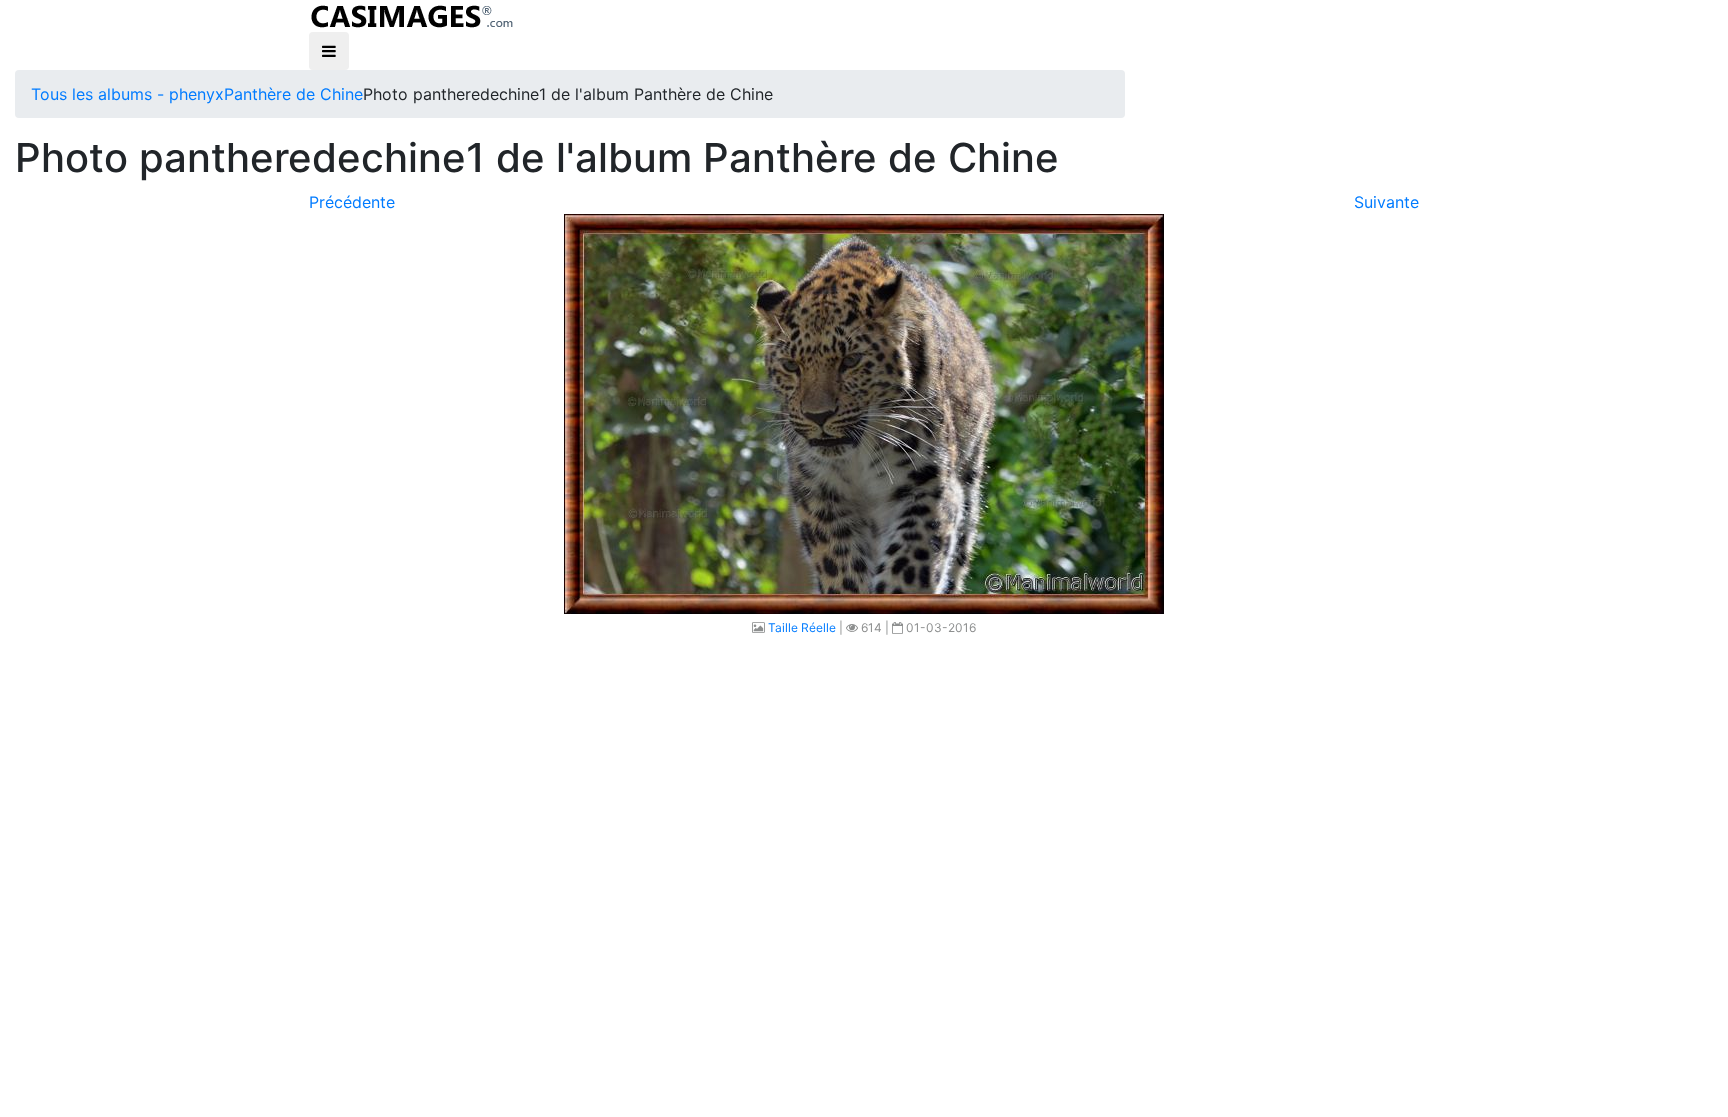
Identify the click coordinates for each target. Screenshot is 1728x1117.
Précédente (352, 202)
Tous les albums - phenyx (127, 94)
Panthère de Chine (293, 94)
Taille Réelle (802, 627)
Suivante (1386, 202)
